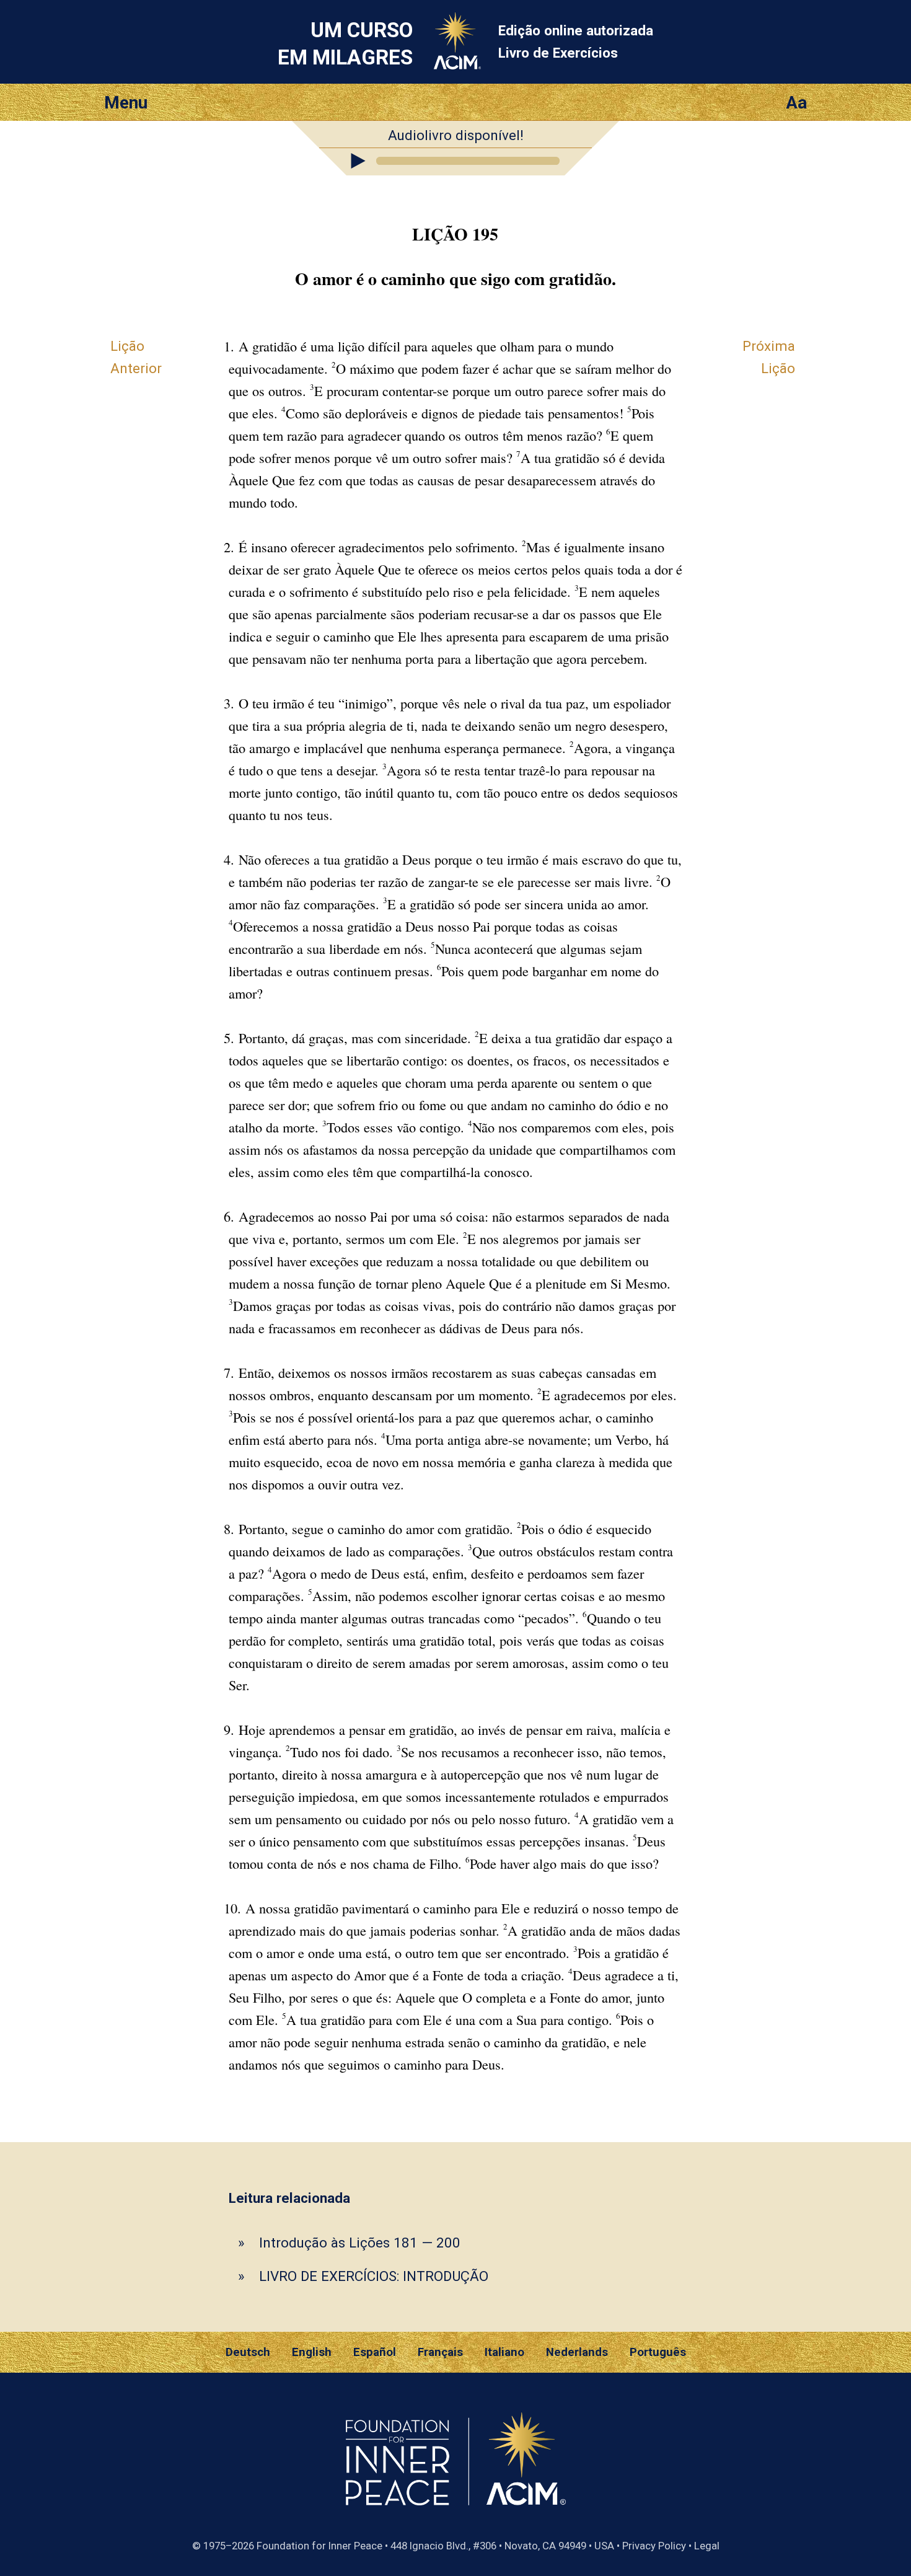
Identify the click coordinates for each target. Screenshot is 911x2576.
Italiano (504, 2352)
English (312, 2352)
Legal (707, 2546)
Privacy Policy (654, 2546)
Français (440, 2352)
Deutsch (248, 2352)
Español (375, 2352)
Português (658, 2352)
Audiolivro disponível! (456, 135)
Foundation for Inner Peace (319, 2546)
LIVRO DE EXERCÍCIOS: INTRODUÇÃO (374, 2276)
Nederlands (577, 2352)
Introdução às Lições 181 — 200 (360, 2243)
